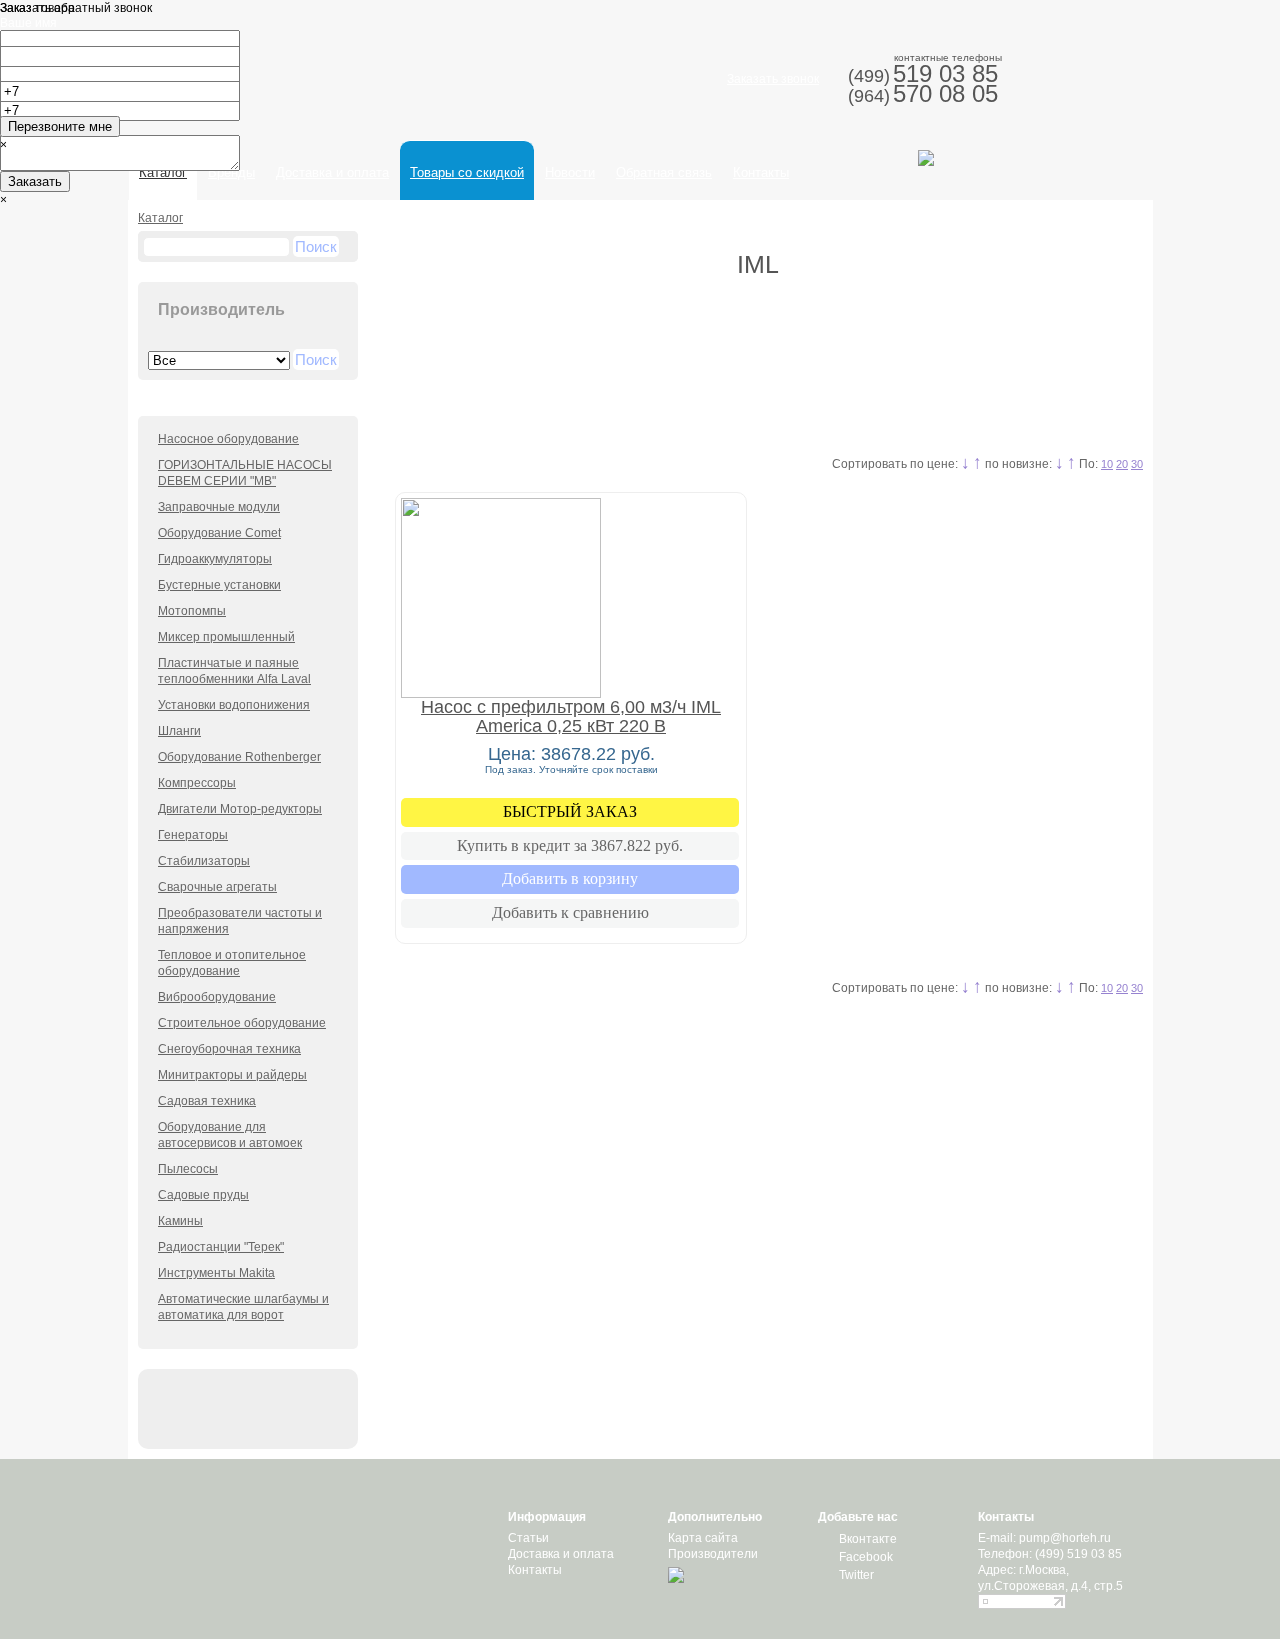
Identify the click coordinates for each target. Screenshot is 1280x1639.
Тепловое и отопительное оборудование (232, 963)
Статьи (528, 1538)
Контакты (761, 172)
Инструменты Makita (216, 1273)
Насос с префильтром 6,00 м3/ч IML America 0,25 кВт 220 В (571, 716)
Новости (570, 172)
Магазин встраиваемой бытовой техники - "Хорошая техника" (298, 85)
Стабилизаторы (204, 861)
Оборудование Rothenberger (239, 757)
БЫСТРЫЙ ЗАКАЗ (570, 811)
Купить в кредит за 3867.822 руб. (570, 845)
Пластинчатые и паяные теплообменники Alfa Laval (234, 671)
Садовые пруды (203, 1195)
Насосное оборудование (228, 439)
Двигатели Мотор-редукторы (240, 809)
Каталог (160, 218)
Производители (713, 1554)
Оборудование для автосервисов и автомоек (230, 1135)
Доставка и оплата (332, 172)
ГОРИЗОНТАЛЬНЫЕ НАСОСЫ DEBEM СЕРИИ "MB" (245, 473)
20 (1122, 464)
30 (1137, 464)
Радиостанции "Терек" (221, 1247)
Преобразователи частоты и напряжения (240, 921)
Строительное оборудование (242, 1023)
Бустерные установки (219, 585)
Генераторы (193, 835)
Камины (180, 1221)
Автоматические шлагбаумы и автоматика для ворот (243, 1307)
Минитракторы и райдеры (232, 1075)
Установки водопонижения (234, 705)
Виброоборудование (217, 997)
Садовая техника (207, 1101)
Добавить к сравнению (570, 912)
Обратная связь (664, 172)
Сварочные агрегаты (217, 887)
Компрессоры (197, 783)
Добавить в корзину (570, 878)
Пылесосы (188, 1169)
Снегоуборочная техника (229, 1049)
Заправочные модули (219, 507)
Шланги (179, 731)
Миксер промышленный (226, 637)
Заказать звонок (773, 79)
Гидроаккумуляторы (215, 559)
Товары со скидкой (467, 172)
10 (1107, 464)
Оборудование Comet (219, 533)
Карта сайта (703, 1538)
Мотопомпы (192, 611)
